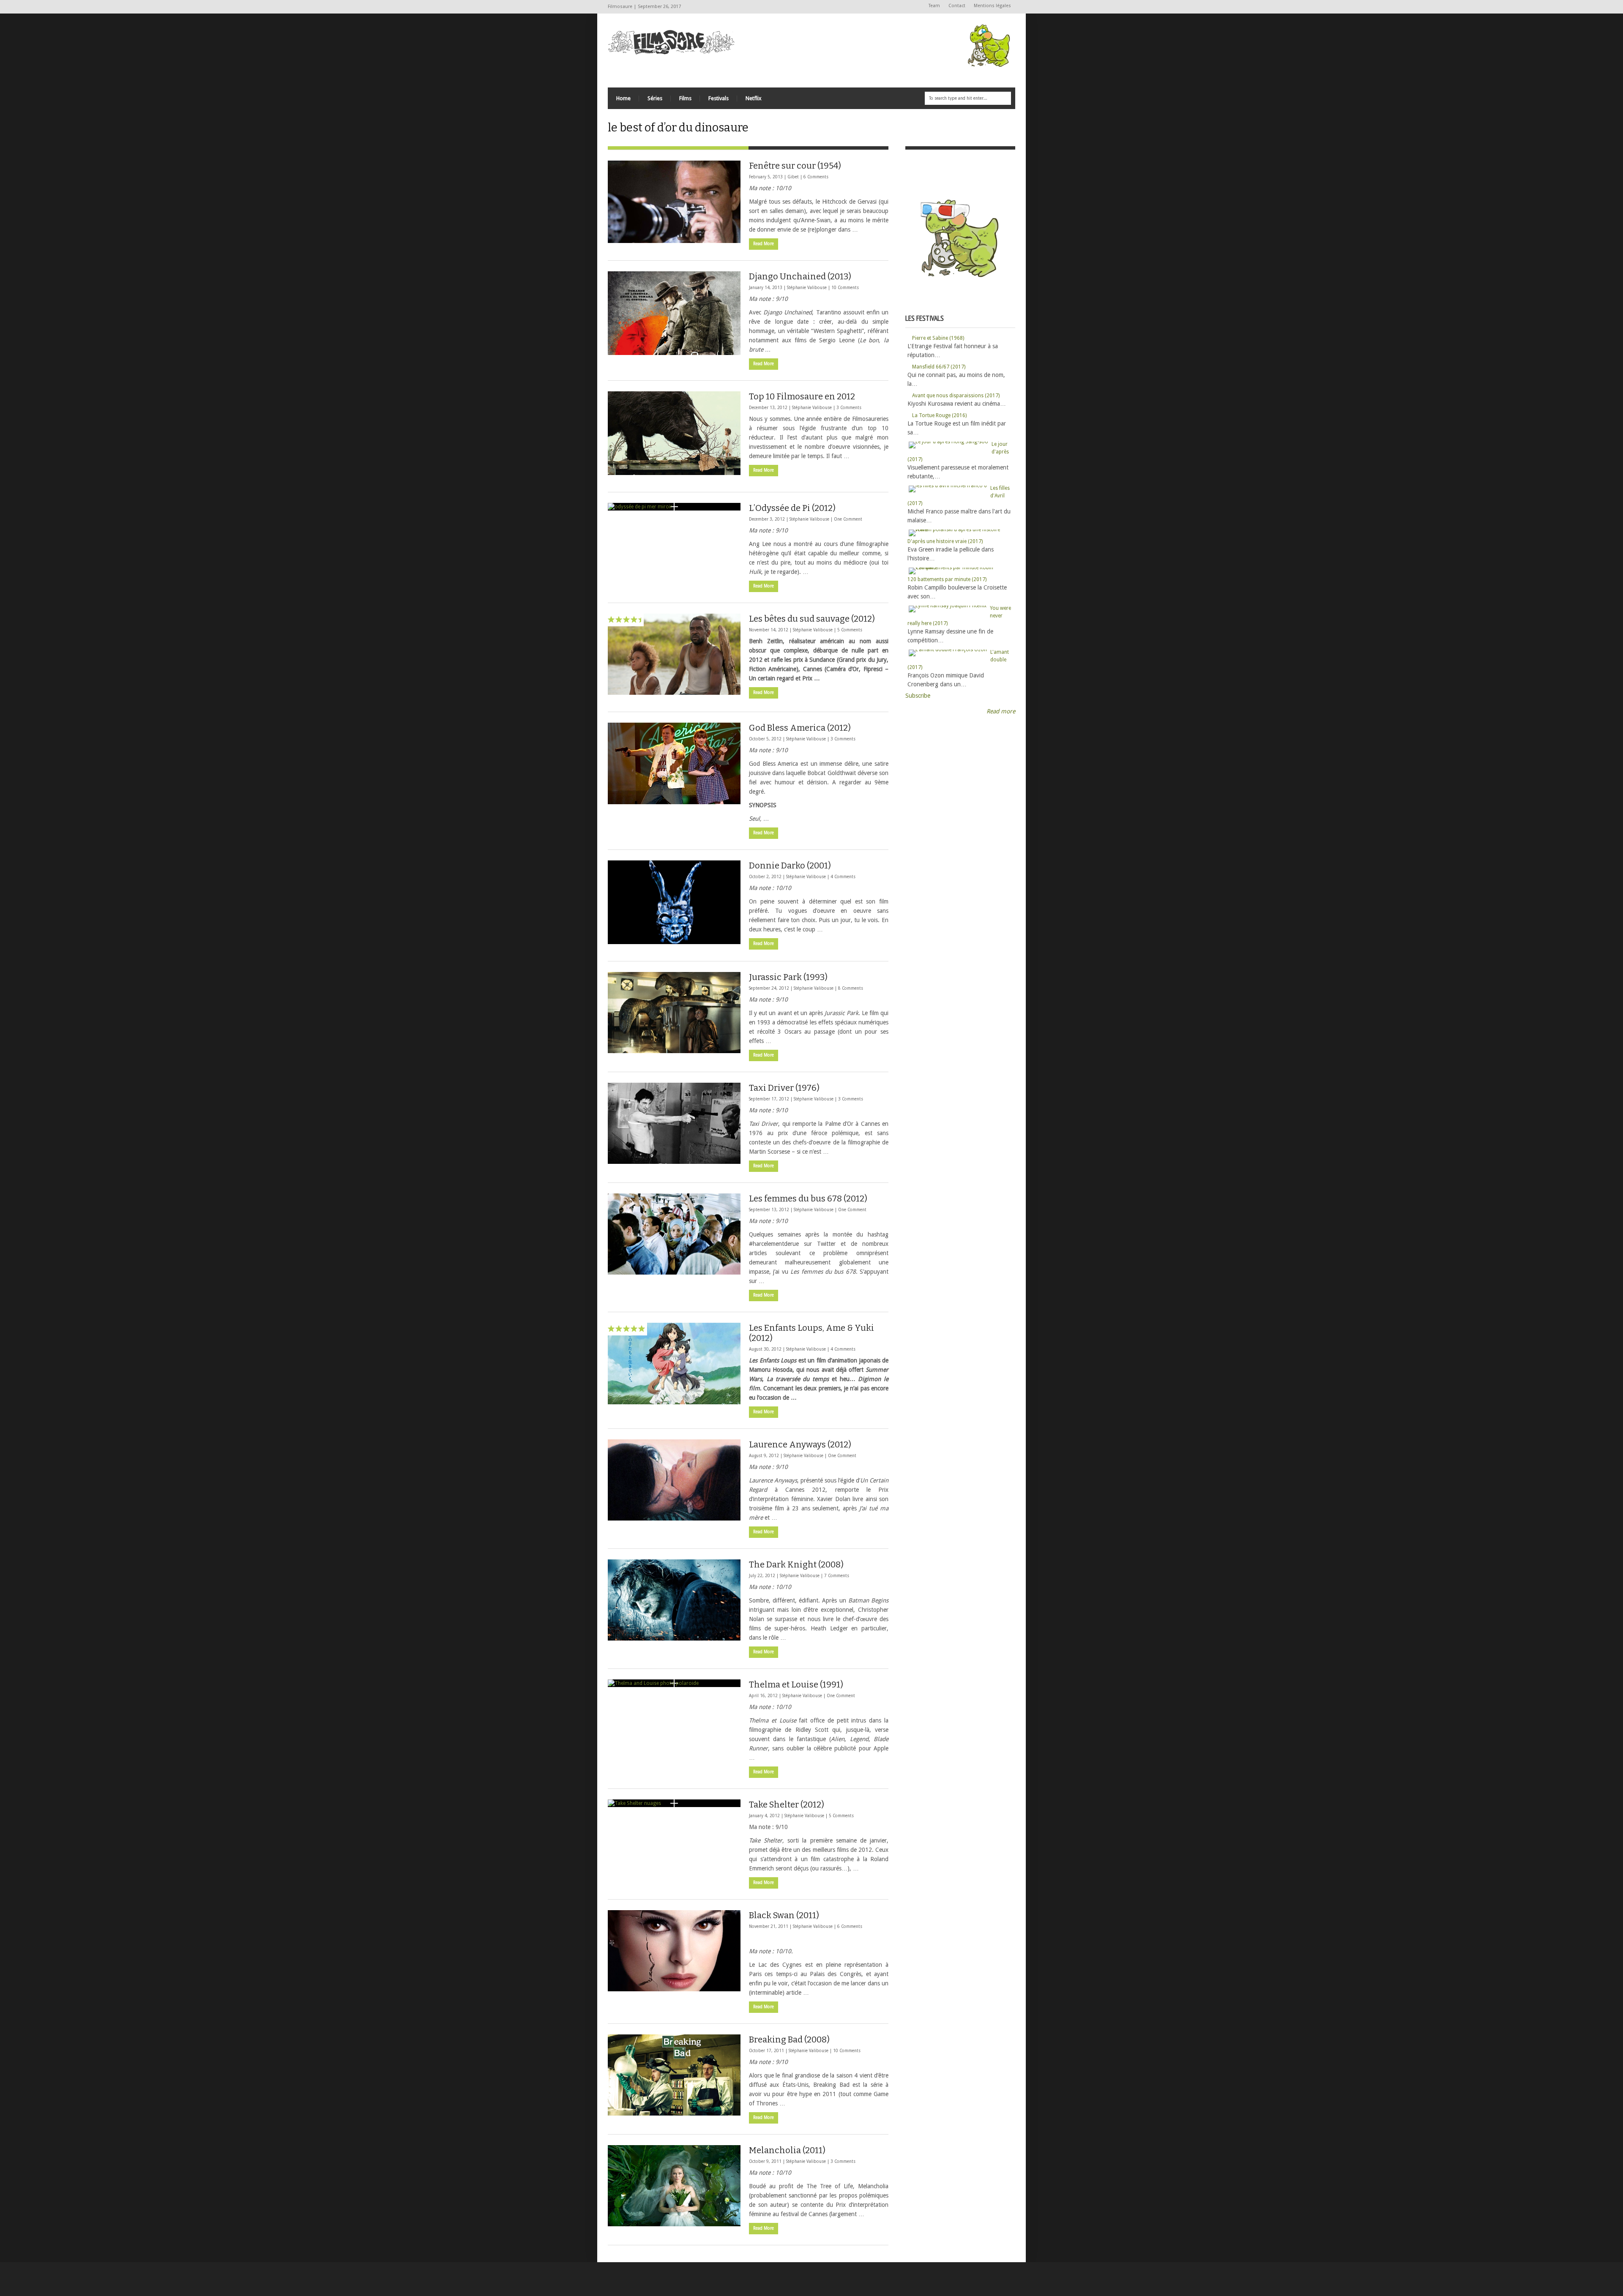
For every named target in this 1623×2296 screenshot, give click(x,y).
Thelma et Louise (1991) (796, 1684)
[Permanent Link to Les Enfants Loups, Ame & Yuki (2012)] (674, 1364)
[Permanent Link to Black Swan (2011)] (674, 1951)
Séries (655, 98)
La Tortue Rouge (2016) (939, 415)
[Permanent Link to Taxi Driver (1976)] (674, 1123)
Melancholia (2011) (787, 2150)
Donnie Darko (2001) (790, 865)
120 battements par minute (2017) (947, 579)
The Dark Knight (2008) (796, 1564)
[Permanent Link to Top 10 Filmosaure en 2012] (674, 433)
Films (685, 98)
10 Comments (845, 288)
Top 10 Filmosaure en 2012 (802, 396)
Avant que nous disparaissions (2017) (956, 396)
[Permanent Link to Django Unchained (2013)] (674, 313)
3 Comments (849, 408)
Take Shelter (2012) (787, 1805)
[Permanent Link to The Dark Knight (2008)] (674, 1600)
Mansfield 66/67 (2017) (939, 367)
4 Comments (843, 877)
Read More (764, 244)
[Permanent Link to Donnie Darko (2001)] (674, 902)
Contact (957, 6)
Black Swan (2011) (784, 1915)
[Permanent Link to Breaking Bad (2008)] (674, 2075)
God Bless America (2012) (800, 728)
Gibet (793, 177)
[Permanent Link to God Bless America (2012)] (674, 763)
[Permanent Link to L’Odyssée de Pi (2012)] (674, 507)
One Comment (848, 519)
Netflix (754, 98)
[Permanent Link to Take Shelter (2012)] (674, 1803)
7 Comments (837, 1576)
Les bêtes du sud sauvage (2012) (812, 619)
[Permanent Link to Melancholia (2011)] (674, 2186)
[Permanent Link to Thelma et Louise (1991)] (674, 1683)
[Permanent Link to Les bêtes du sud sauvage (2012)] (674, 654)
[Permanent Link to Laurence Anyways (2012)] (674, 1480)
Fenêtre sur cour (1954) (795, 166)
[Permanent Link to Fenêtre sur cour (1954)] (674, 202)
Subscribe (918, 696)
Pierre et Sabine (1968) (938, 338)
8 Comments (851, 988)
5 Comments (850, 630)
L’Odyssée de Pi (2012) (792, 508)
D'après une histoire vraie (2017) (945, 541)
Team (934, 6)
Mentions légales (992, 6)
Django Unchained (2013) (800, 276)
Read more (1001, 711)
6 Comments (816, 177)
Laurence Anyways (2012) (800, 1444)
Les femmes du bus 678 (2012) (808, 1199)
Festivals (719, 98)
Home (623, 98)
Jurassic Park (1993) (788, 977)
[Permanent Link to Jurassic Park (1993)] (674, 1013)
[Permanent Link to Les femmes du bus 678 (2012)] (674, 1234)
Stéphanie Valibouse (807, 288)
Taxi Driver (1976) (784, 1088)
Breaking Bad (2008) (789, 2039)
